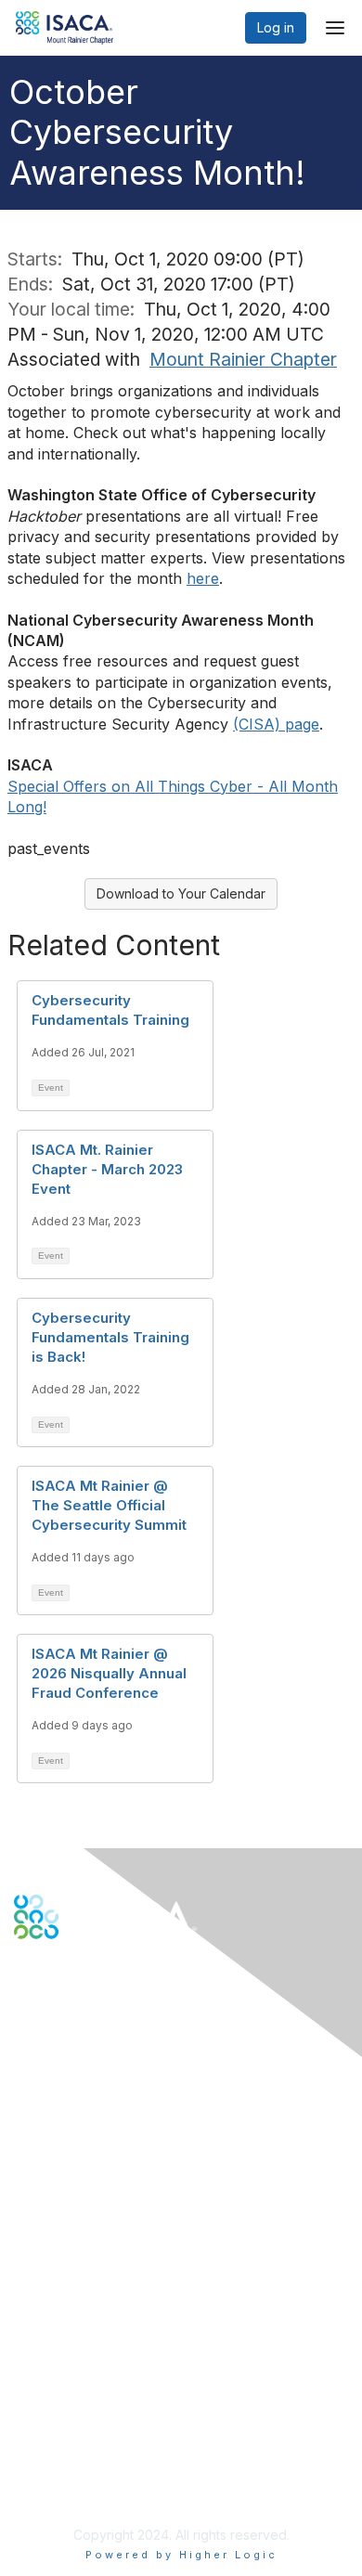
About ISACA (52, 2389)
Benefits (39, 2264)
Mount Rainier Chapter (243, 359)
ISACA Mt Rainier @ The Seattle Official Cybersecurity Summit (109, 1505)
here (203, 578)
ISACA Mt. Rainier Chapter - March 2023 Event (107, 1169)
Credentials (49, 2281)
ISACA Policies (58, 2425)
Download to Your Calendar (181, 893)
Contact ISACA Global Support (108, 2137)
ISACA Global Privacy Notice (100, 2461)
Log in (276, 27)
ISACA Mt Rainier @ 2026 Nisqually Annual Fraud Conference (109, 1673)
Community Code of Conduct (103, 2407)
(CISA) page (276, 724)
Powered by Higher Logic (181, 2555)
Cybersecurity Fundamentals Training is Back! (110, 1337)
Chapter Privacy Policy (84, 2489)
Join (27, 2245)
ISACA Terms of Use (76, 2444)
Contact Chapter (64, 2110)
